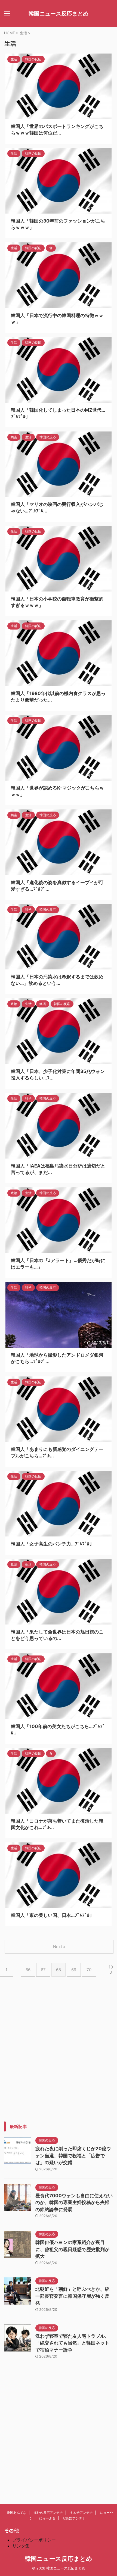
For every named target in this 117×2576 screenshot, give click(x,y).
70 (89, 1970)
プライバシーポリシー (34, 2540)
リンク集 (21, 2546)
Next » (59, 1947)
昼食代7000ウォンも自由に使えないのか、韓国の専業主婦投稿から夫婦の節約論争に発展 (74, 2203)
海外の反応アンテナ (48, 2513)
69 (74, 1970)
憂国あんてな (17, 2513)
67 (43, 1970)
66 (28, 1970)
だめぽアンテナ (74, 2518)
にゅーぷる (47, 2518)
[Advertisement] (59, 2063)
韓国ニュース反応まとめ (59, 14)
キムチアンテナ (81, 2513)
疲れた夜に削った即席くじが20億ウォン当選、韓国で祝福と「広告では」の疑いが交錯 (73, 2156)
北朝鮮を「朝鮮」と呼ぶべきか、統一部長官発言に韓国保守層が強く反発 (72, 2296)
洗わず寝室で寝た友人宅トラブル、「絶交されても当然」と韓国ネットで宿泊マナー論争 (72, 2343)
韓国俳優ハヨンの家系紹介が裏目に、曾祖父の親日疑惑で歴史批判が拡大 (72, 2249)
